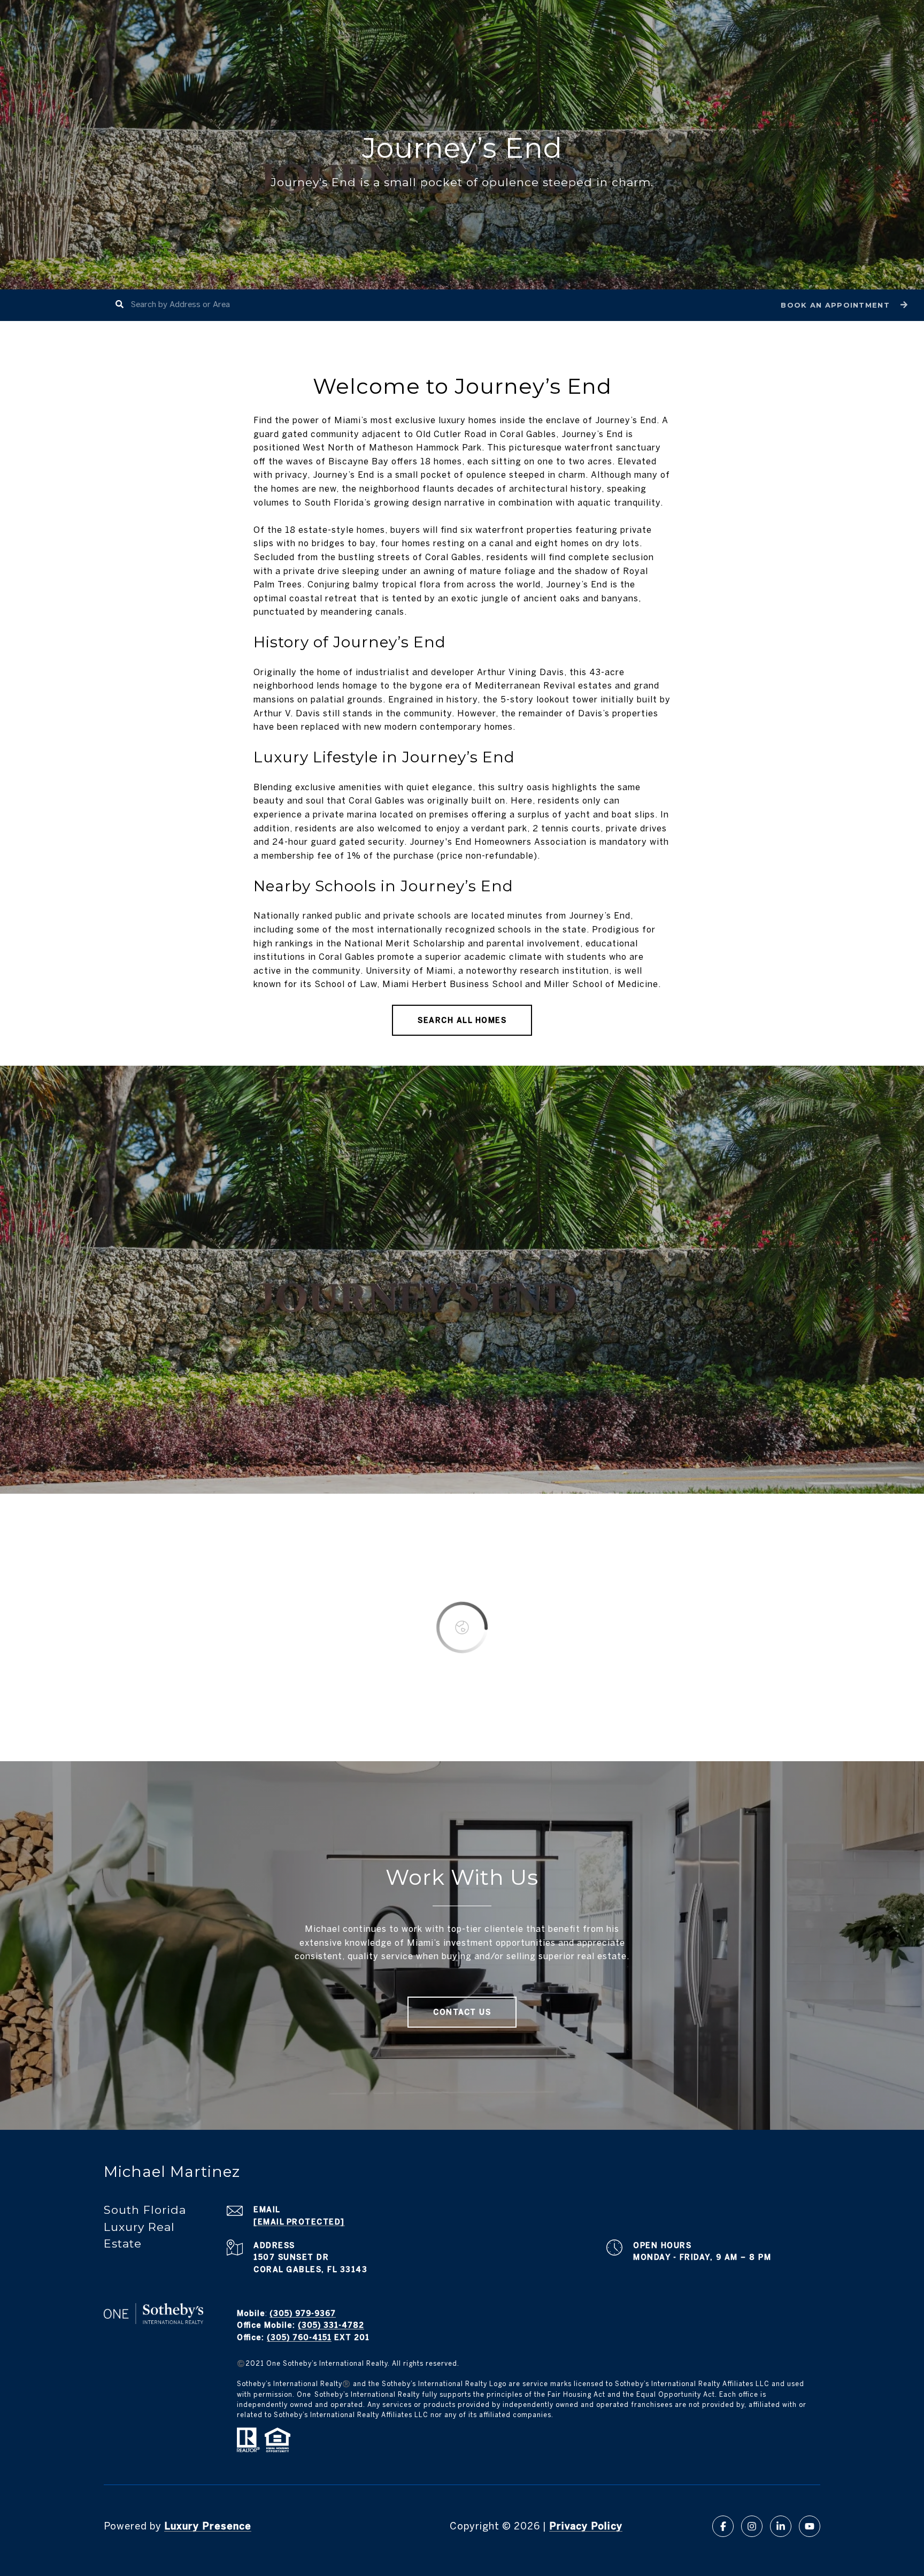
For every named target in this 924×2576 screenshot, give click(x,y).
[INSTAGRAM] (752, 2526)
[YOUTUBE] (810, 2526)
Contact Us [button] (462, 2012)
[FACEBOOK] (723, 2526)
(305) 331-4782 (331, 2325)
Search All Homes (462, 1020)
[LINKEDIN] (781, 2526)
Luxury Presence (208, 2526)
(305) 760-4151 (299, 2337)
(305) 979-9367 (303, 2313)
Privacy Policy (586, 2526)
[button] (843, 305)
